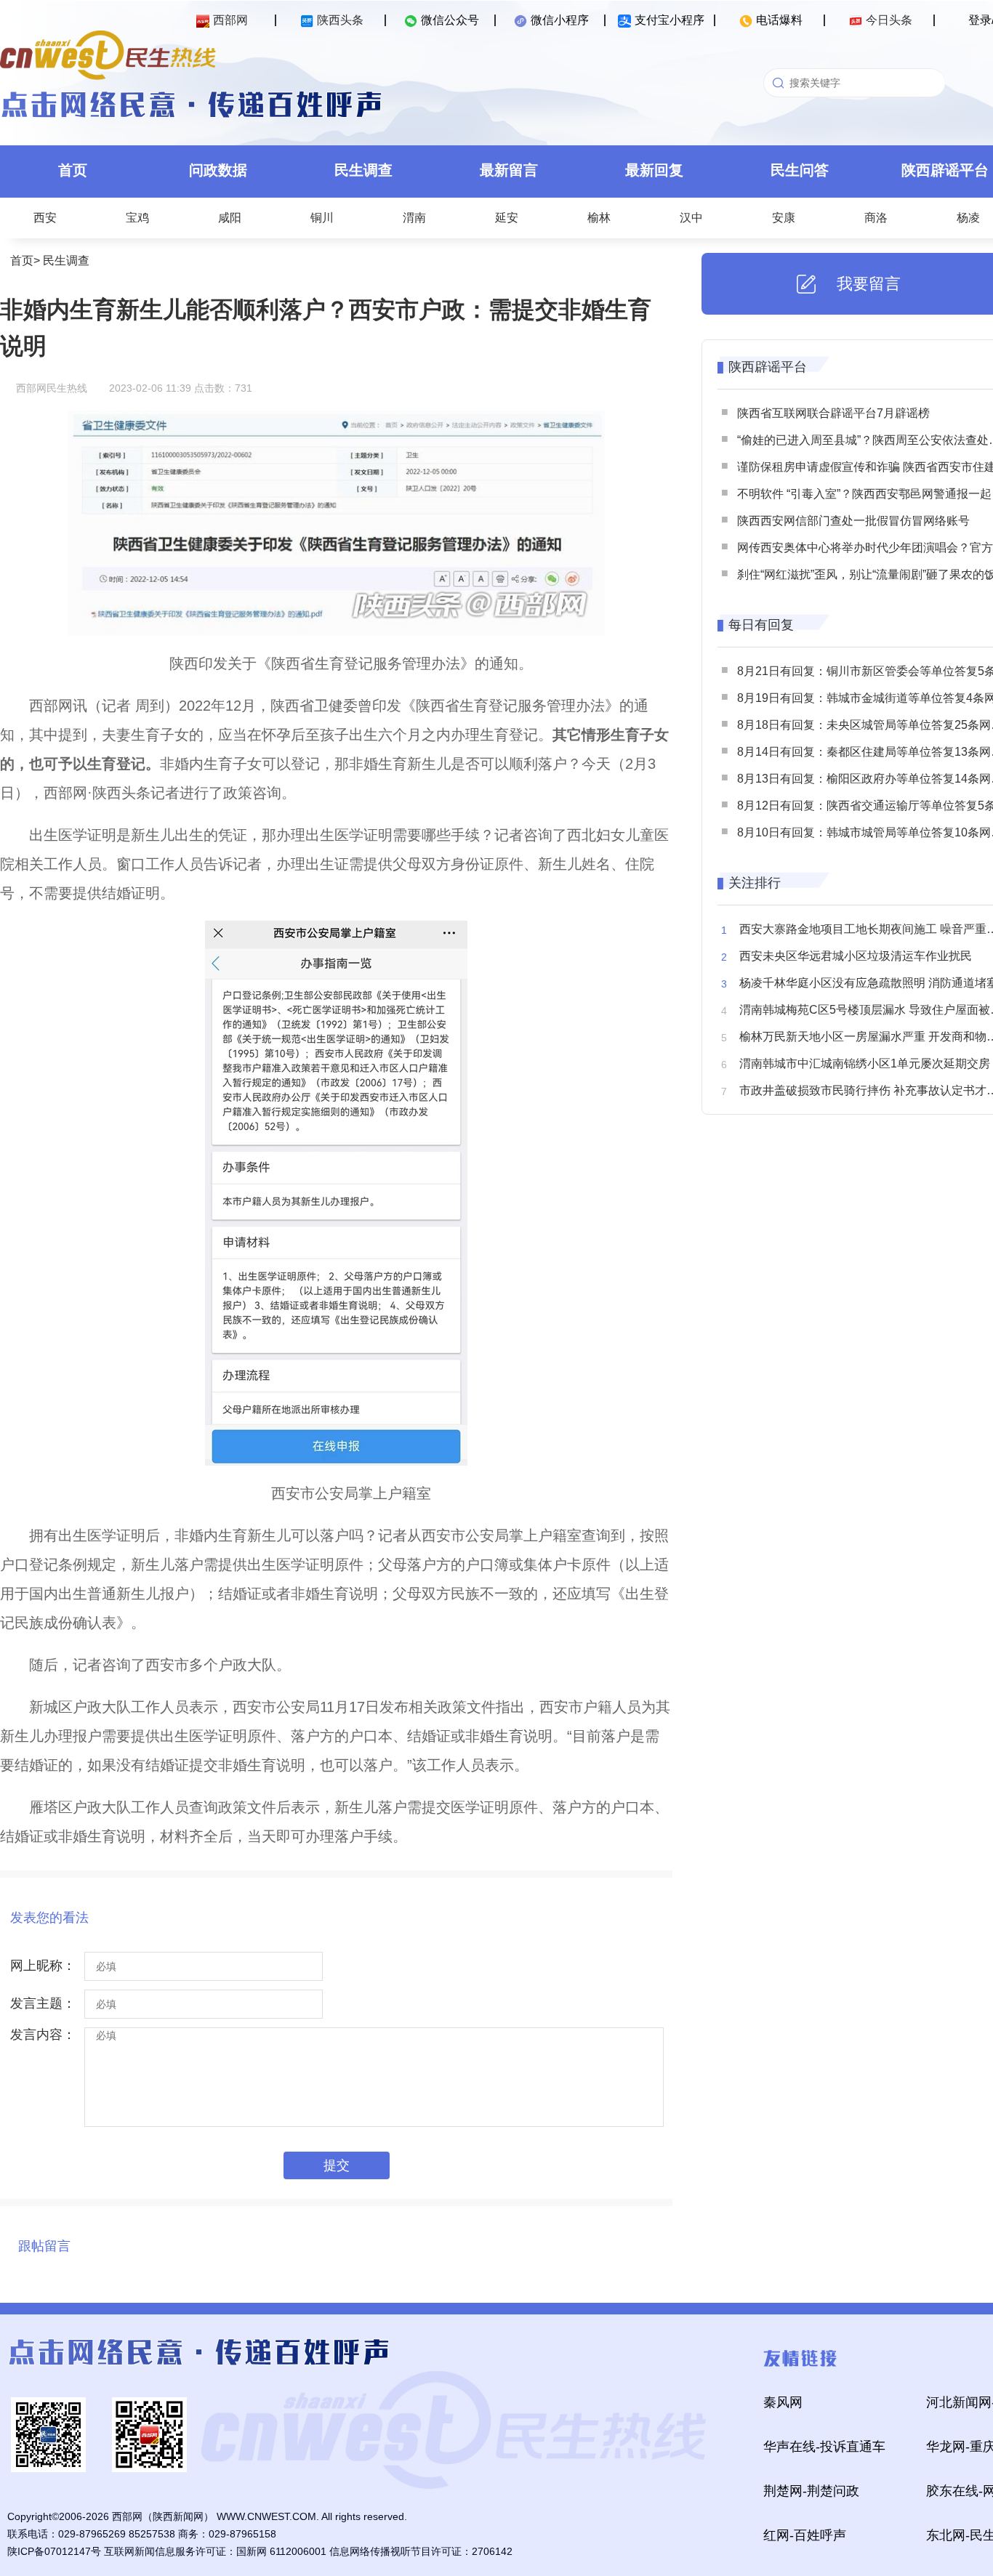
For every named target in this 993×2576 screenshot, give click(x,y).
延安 (507, 218)
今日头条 (889, 20)
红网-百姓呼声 (805, 2535)
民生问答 (800, 170)
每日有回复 (761, 625)
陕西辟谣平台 (768, 367)
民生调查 (363, 170)
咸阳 (230, 218)
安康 (784, 218)
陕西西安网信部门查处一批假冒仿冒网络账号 (853, 521)
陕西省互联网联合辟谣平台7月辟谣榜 (833, 413)
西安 (45, 218)
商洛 (876, 218)
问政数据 (218, 170)
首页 (73, 170)
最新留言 (509, 170)
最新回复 (654, 170)
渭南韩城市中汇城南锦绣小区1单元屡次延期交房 (865, 1063)
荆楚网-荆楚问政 (811, 2491)
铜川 (322, 218)
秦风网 (783, 2402)
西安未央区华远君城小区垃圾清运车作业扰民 (856, 956)
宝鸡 (137, 218)
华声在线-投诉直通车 (824, 2447)
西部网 (230, 20)
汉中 (691, 218)
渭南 (414, 218)
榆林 (599, 218)
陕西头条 (340, 20)
